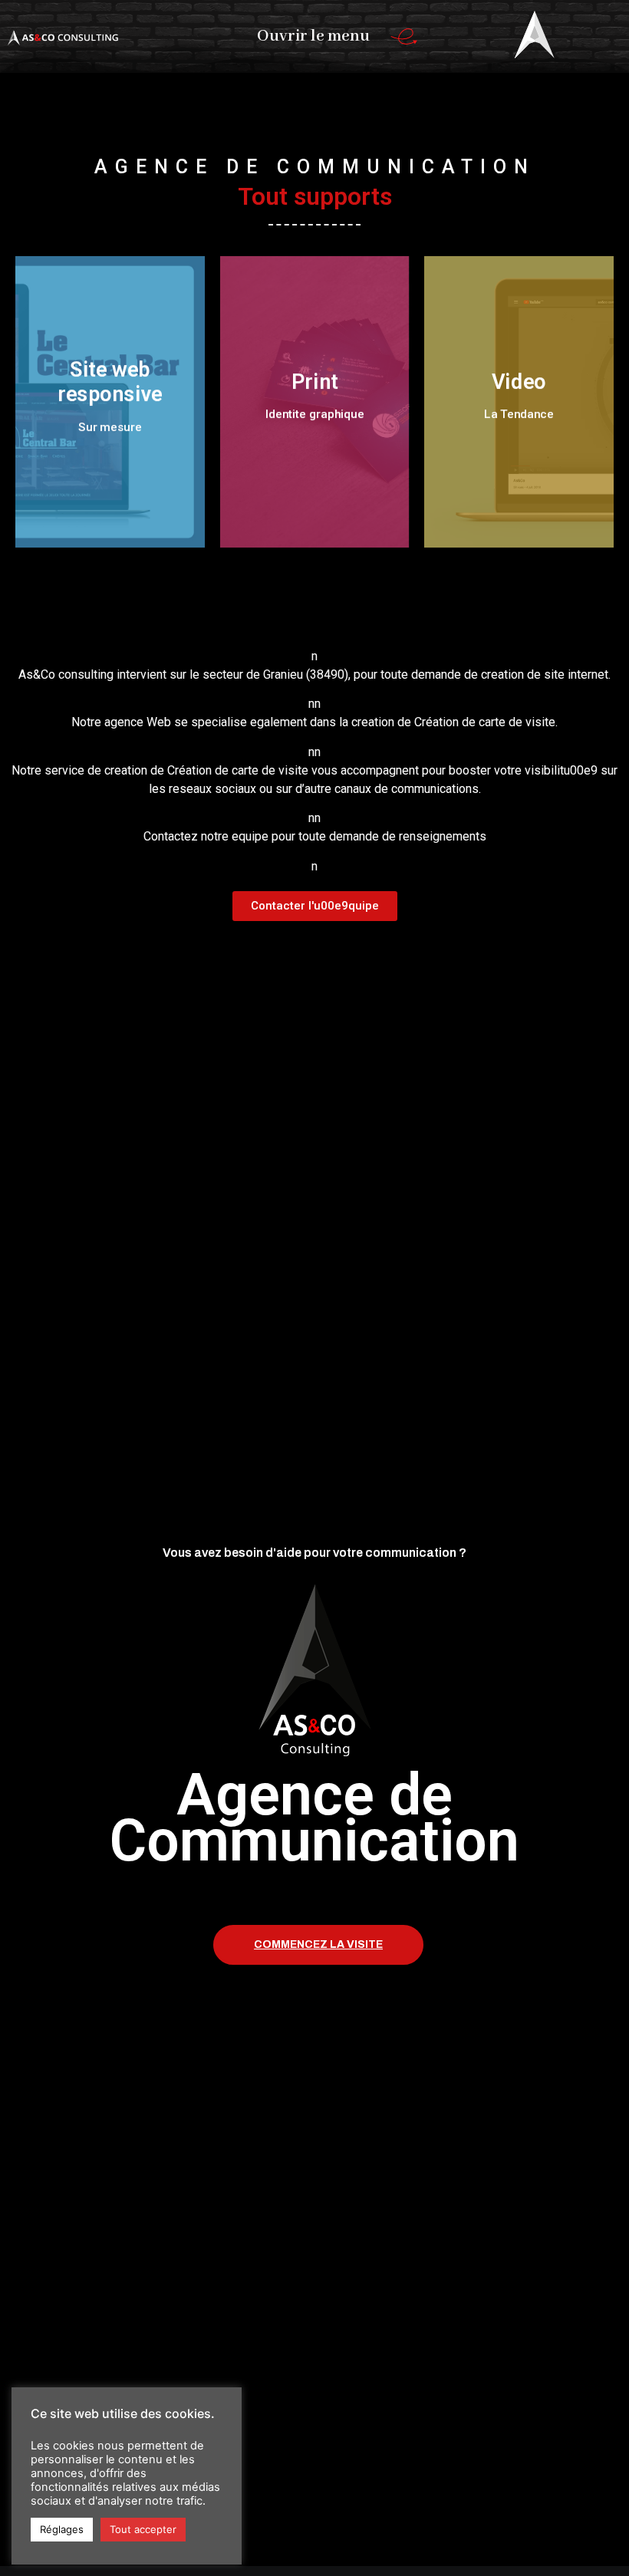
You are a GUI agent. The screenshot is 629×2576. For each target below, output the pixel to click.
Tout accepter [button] (143, 2529)
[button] (315, 906)
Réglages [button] (62, 2529)
